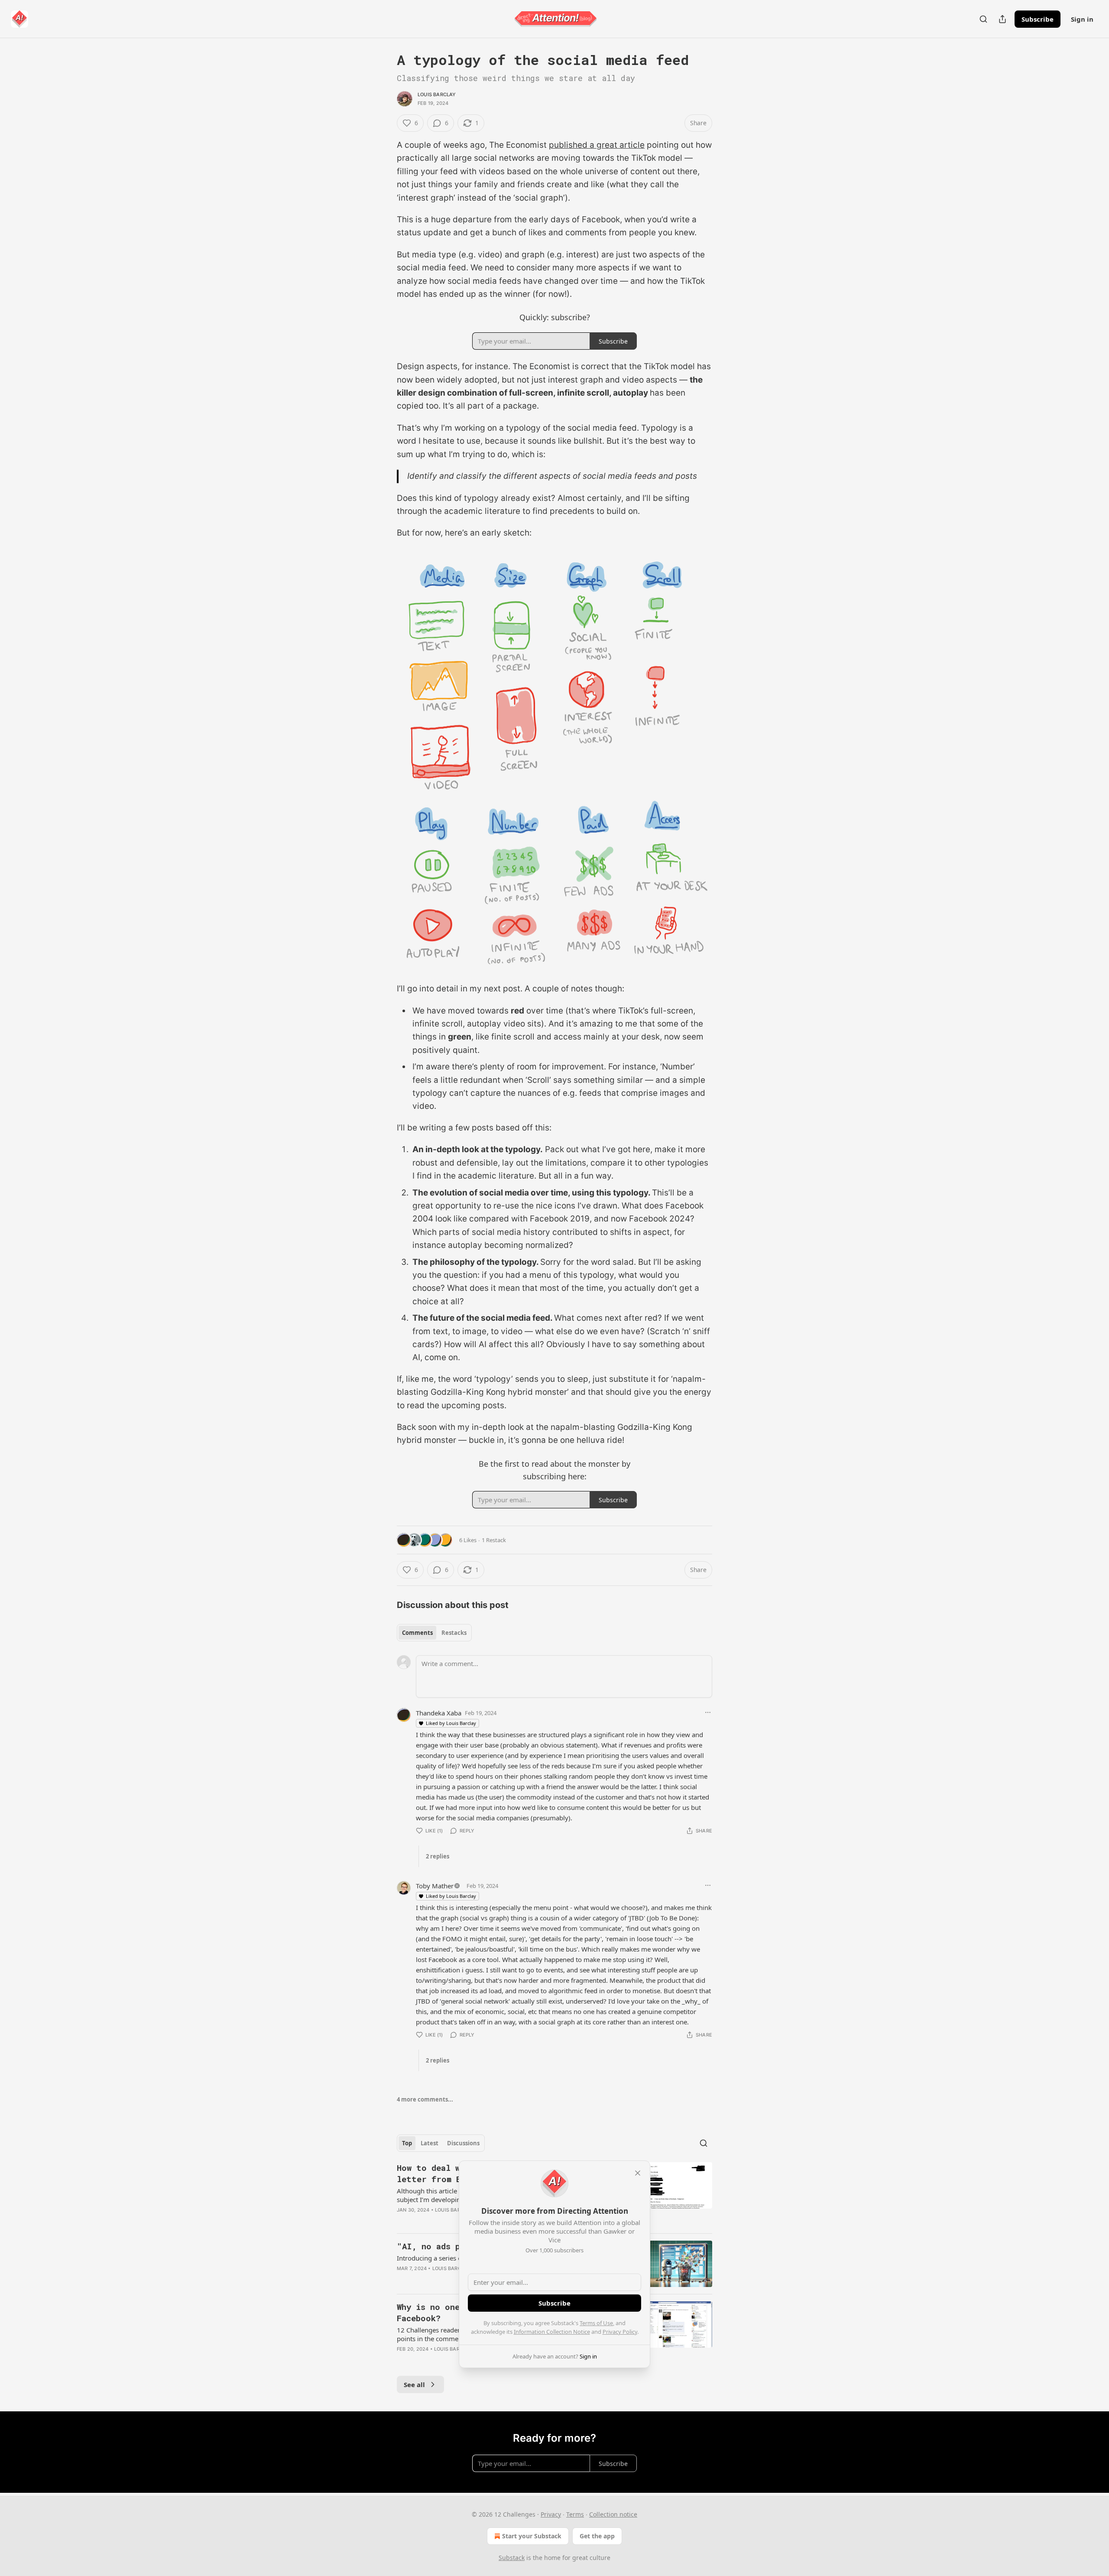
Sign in (1082, 19)
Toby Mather (435, 1886)
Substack (512, 2558)
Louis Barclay (437, 94)
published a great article (597, 145)
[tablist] (434, 1633)
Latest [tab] (430, 2143)
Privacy (551, 2514)
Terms (575, 2514)
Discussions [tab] (463, 2143)
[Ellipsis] (708, 1712)
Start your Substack (532, 2536)
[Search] (983, 19)
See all (414, 2384)
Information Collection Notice (552, 2332)
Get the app (597, 2536)
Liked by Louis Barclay (451, 1723)
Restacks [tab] (454, 1633)
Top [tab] (407, 2143)
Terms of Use (596, 2323)
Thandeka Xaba (439, 1713)
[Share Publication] (1002, 19)
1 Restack (494, 1540)
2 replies (438, 1856)
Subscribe (1038, 19)
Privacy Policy (620, 2332)
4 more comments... (425, 2099)
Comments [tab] (417, 1633)
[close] (638, 2173)
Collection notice (613, 2514)
